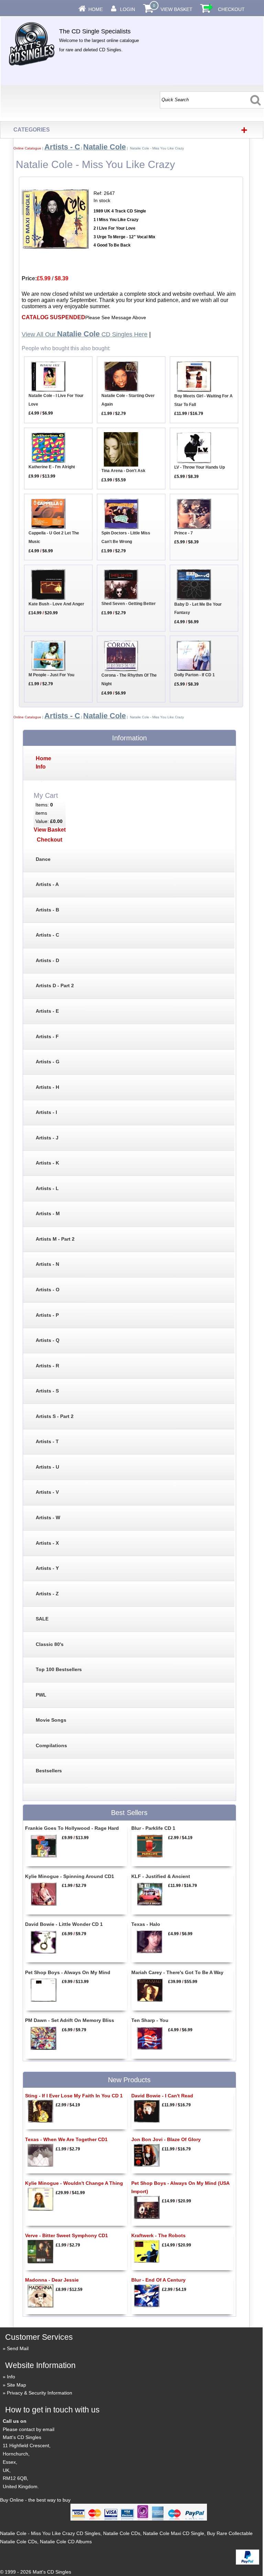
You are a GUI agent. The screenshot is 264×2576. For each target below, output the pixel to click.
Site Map (16, 2385)
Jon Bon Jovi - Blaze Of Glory (166, 2139)
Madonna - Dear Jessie (52, 2280)
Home (96, 9)
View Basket (177, 9)
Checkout (231, 9)
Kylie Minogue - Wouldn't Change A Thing (74, 2183)
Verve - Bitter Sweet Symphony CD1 (67, 2235)
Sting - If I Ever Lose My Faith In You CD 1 (74, 2096)
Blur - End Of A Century (158, 2280)
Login (128, 9)
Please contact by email (29, 2429)
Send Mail (18, 2348)
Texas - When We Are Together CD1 (66, 2139)
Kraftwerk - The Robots (158, 2235)
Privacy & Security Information (40, 2393)
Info (11, 2377)
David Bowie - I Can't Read (162, 2096)
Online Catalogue (27, 148)
